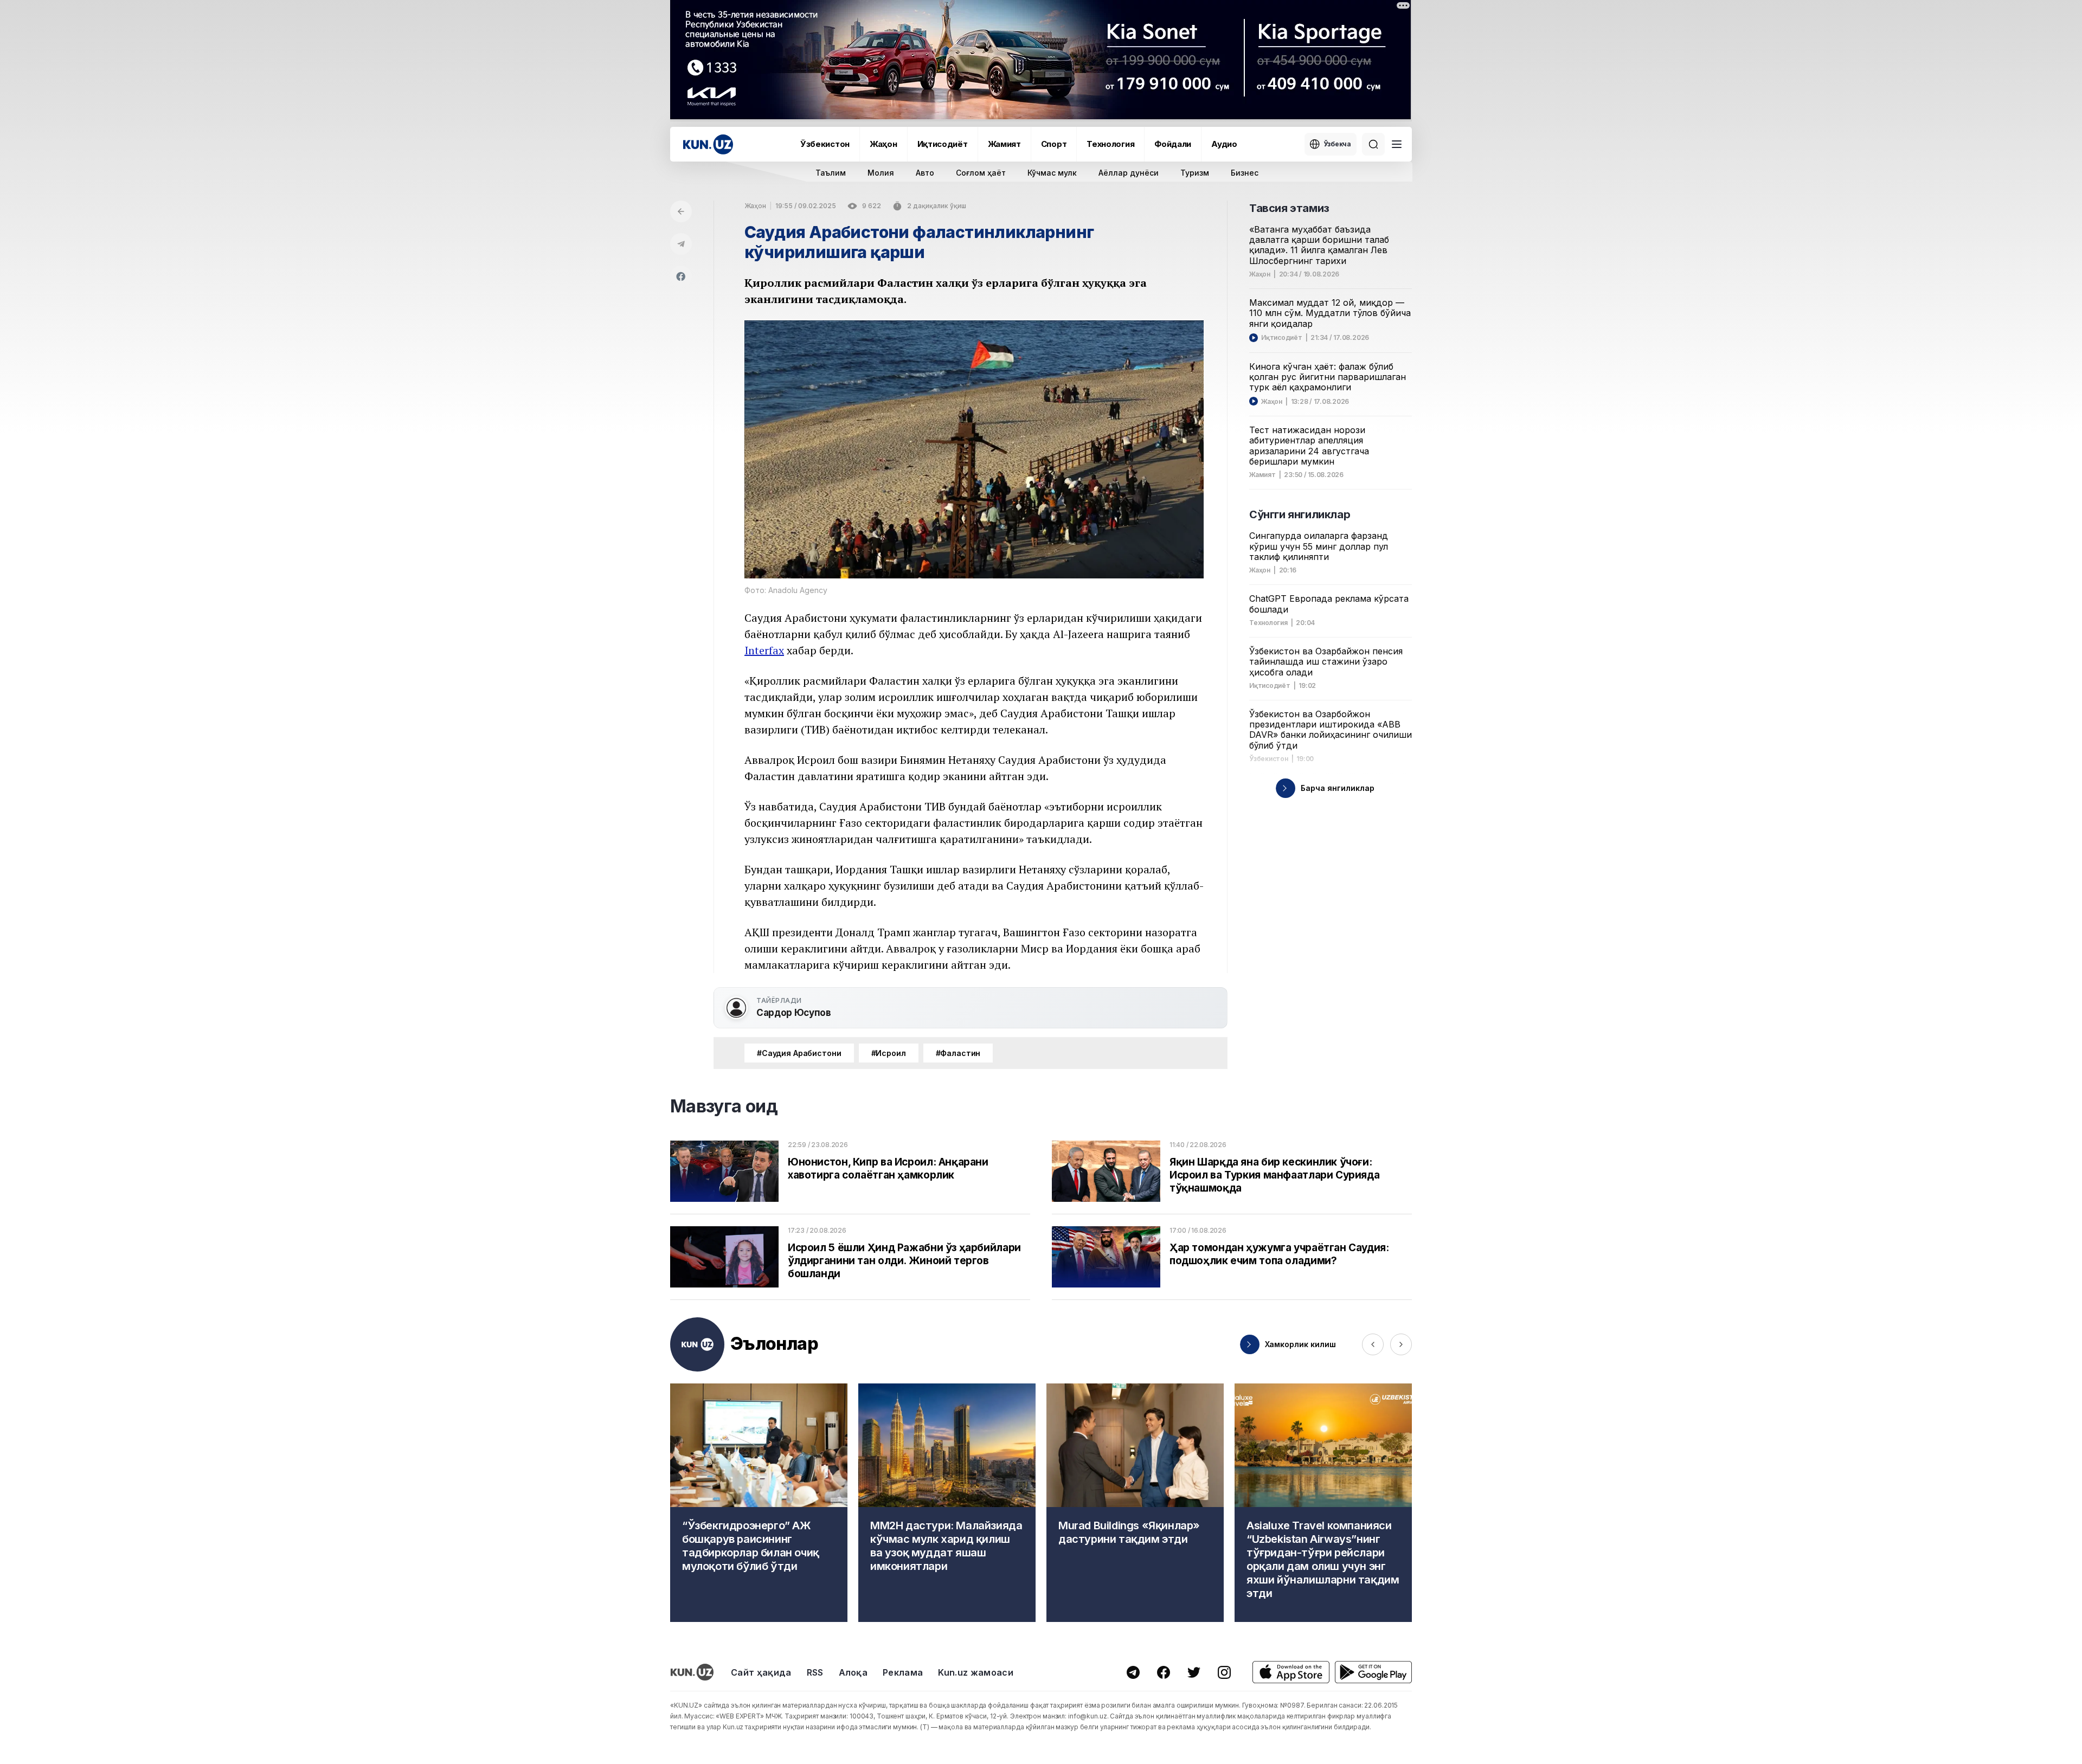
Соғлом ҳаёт (981, 173)
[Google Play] (1373, 1672)
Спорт (1054, 144)
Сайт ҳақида (761, 1672)
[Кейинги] (1401, 1344)
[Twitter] (1194, 1672)
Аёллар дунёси (1129, 173)
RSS (815, 1672)
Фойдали (1173, 144)
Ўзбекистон (825, 144)
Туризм (1195, 173)
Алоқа (853, 1672)
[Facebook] (681, 276)
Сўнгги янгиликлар (1300, 514)
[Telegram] (681, 244)
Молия (881, 173)
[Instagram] (1224, 1672)
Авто (925, 173)
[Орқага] (681, 211)
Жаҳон (883, 144)
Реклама (903, 1672)
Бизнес (1245, 173)
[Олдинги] (1373, 1344)
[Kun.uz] (708, 144)
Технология (1110, 144)
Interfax (764, 650)
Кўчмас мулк (1052, 173)
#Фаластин (958, 1053)
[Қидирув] (1373, 144)
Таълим (831, 173)
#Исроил (889, 1053)
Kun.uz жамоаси (975, 1672)
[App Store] (1291, 1672)
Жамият (1004, 144)
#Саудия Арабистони (799, 1053)
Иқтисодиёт (943, 144)
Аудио (1224, 144)
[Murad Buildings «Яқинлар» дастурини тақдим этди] (1135, 1503)
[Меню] (1397, 144)
